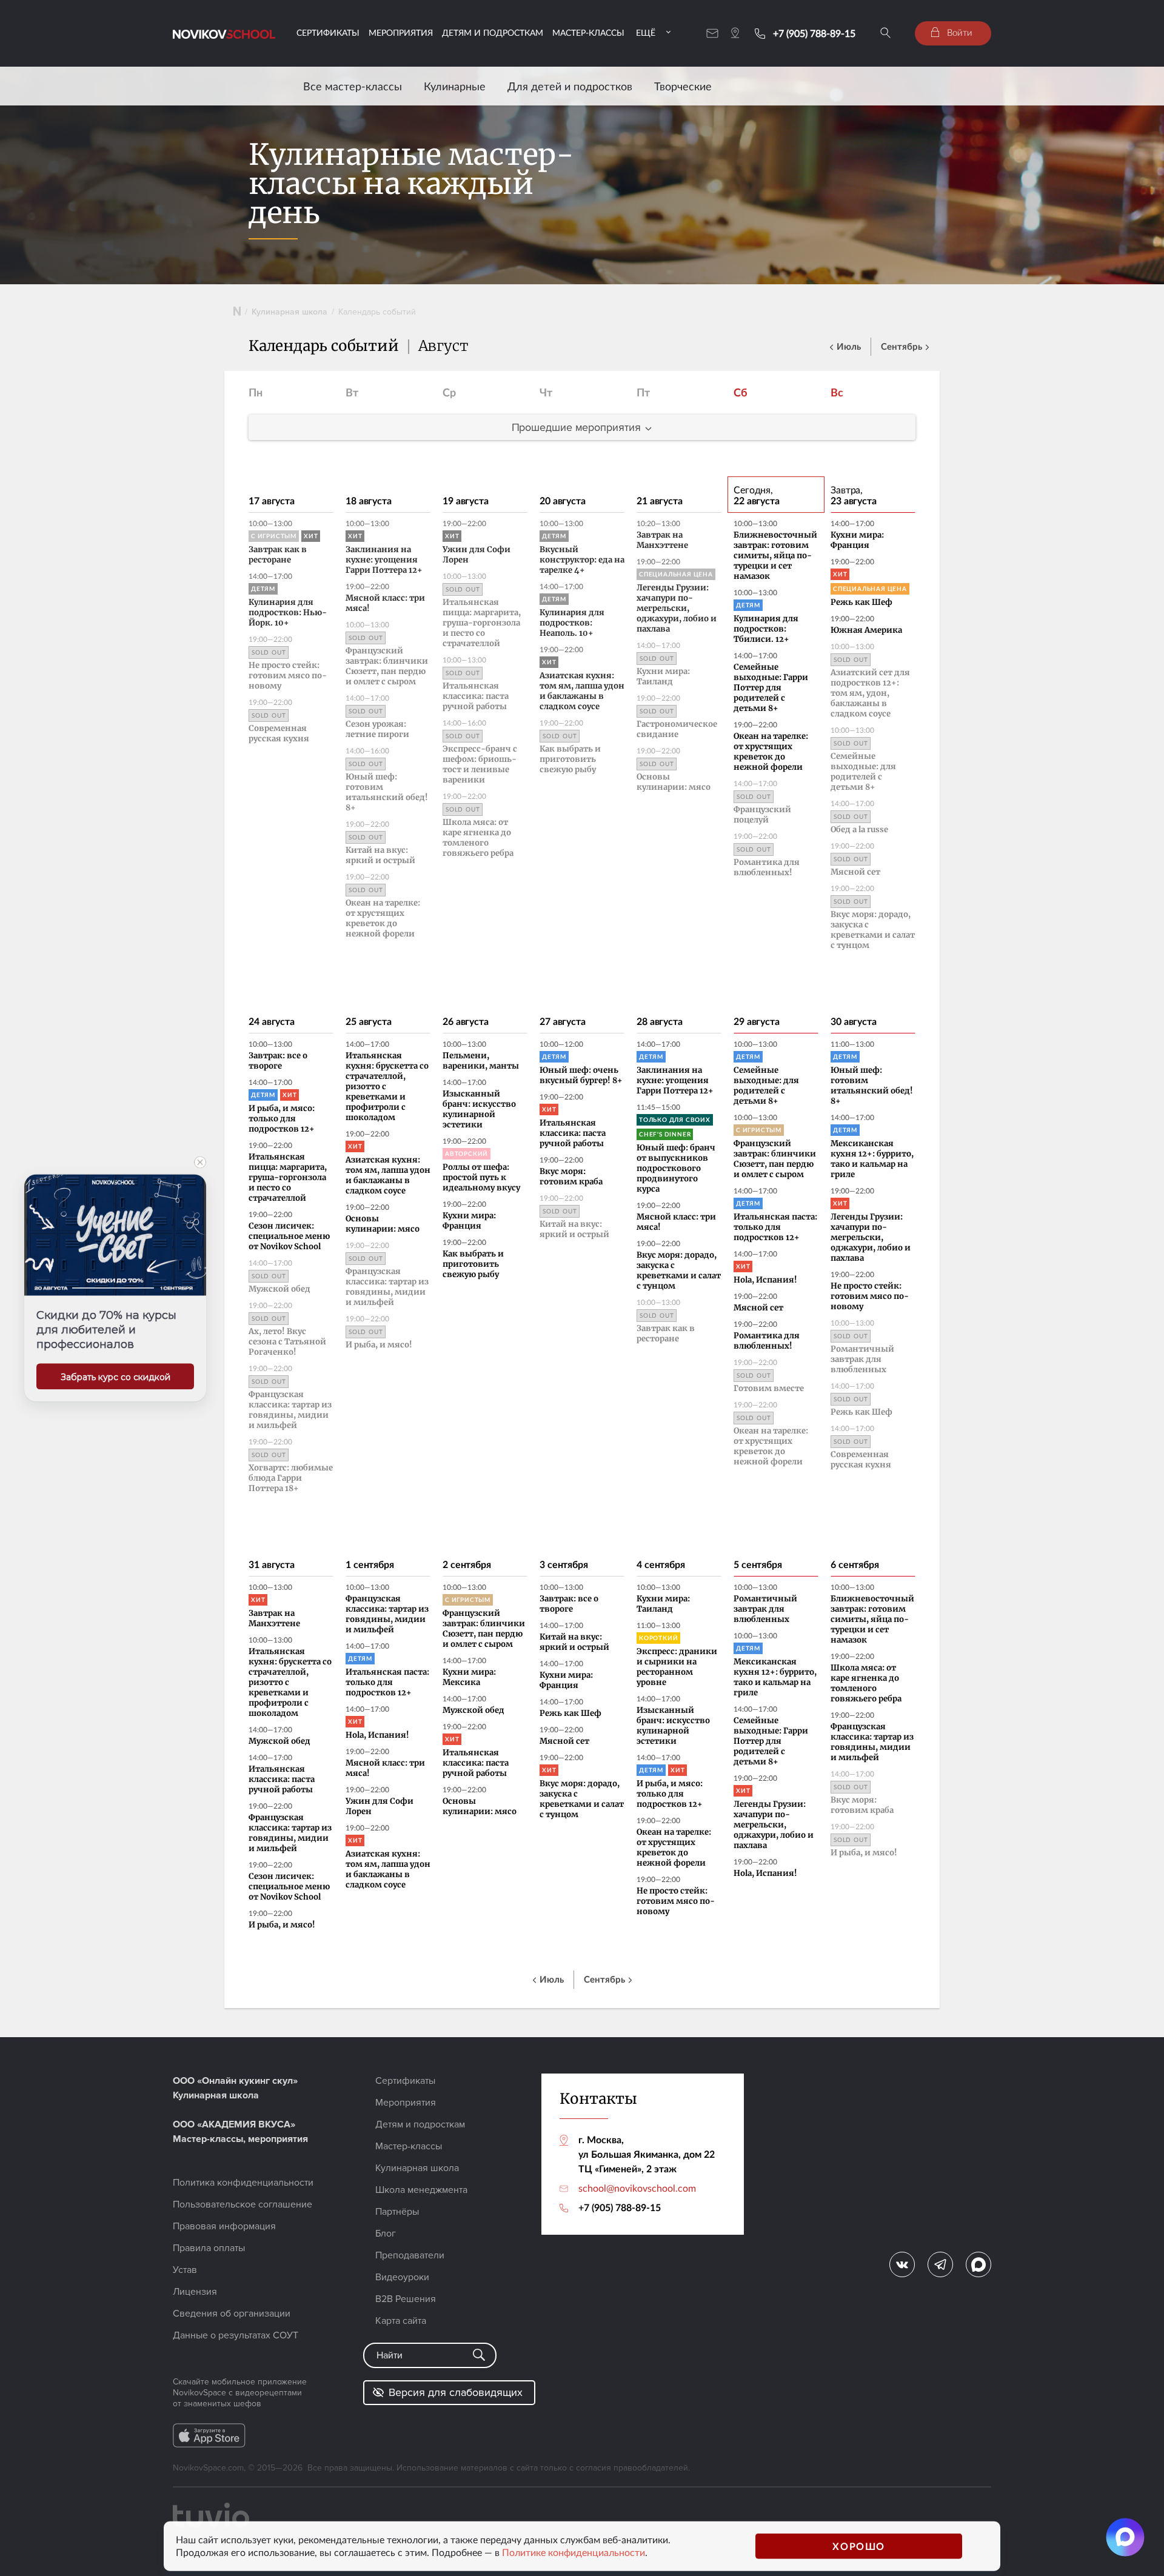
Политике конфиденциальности (574, 2552)
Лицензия (195, 2292)
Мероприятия (401, 32)
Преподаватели (410, 2255)
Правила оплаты (209, 2248)
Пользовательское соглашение (242, 2204)
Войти (958, 32)
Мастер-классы (588, 32)
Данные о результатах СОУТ (236, 2335)
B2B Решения (406, 2299)
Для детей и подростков (570, 86)
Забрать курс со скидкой (115, 1377)
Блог (386, 2234)
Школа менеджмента (421, 2190)
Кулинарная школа (289, 312)
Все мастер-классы (353, 86)
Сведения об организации (232, 2314)
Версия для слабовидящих (456, 2392)
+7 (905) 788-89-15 (814, 33)
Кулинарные (455, 86)
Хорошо (859, 2546)
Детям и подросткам (493, 32)
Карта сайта (401, 2321)
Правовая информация (224, 2226)
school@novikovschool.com (637, 2188)
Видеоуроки (402, 2277)
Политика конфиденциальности (243, 2183)
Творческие (683, 86)
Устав (185, 2270)
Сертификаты (328, 32)
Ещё (646, 32)
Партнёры (397, 2212)
